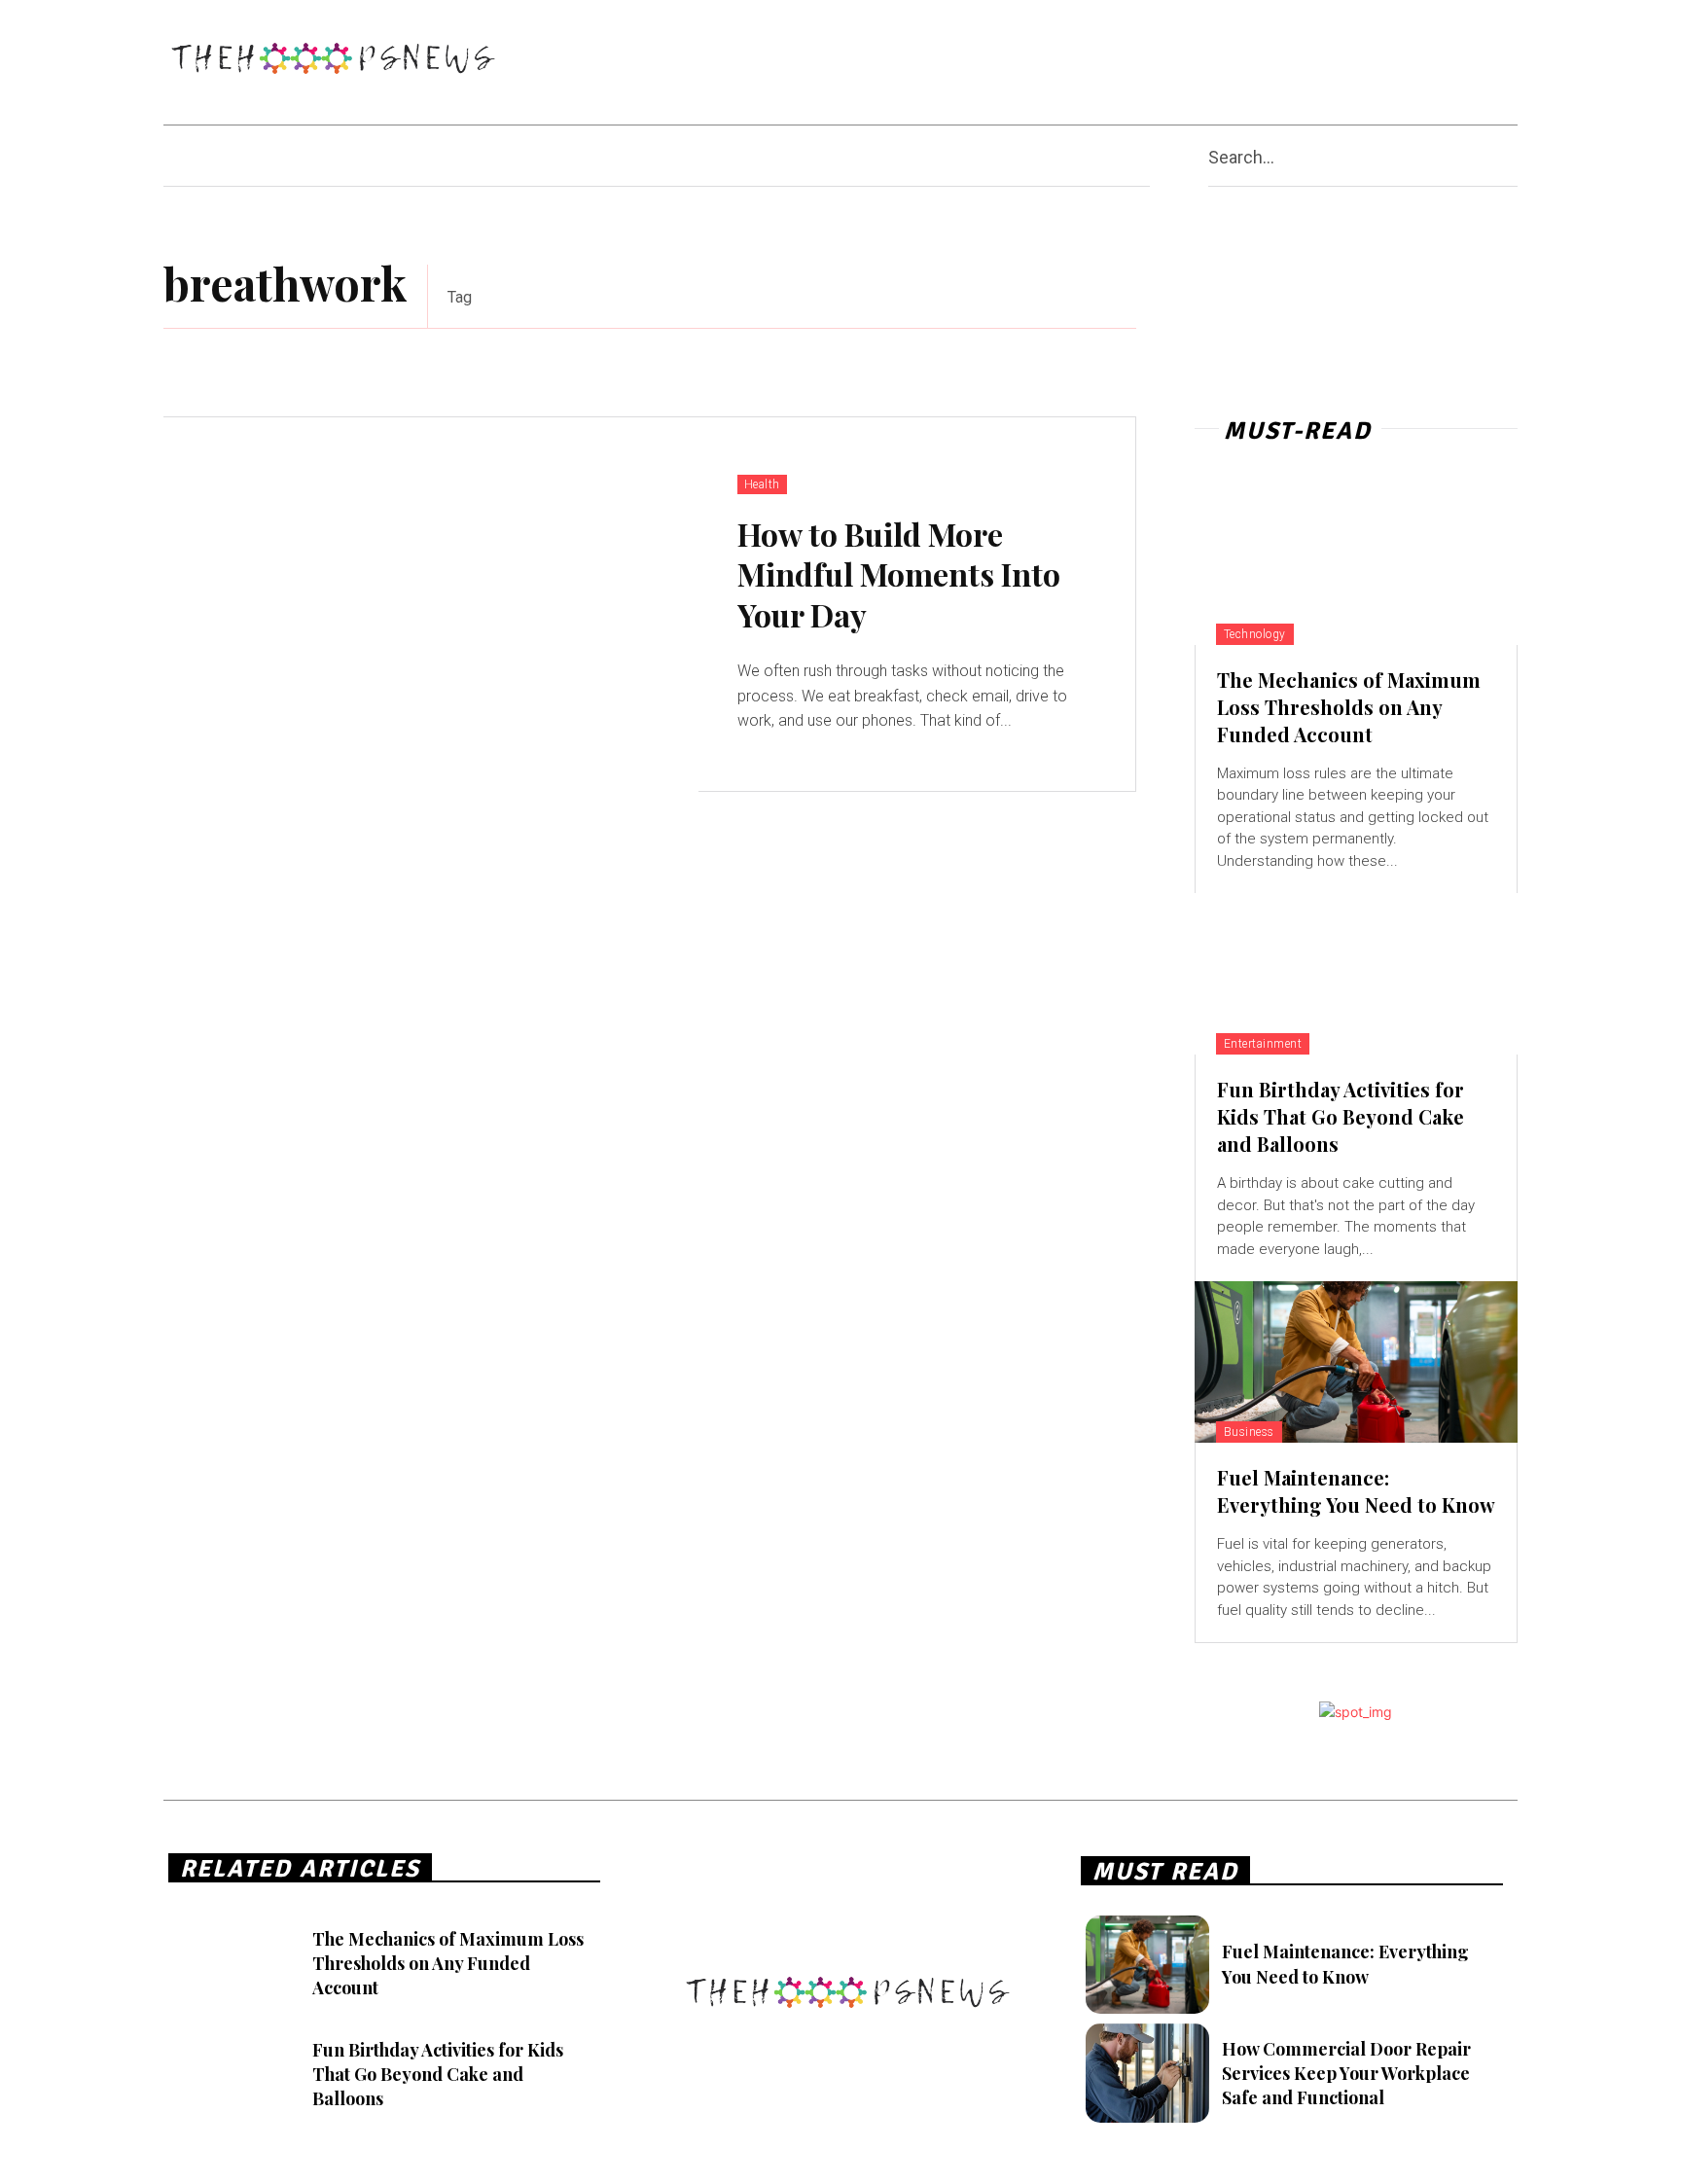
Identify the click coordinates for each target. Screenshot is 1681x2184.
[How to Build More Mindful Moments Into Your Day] (431, 605)
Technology (1255, 634)
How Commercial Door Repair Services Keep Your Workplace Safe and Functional (1346, 2073)
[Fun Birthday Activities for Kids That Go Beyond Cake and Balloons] (1356, 974)
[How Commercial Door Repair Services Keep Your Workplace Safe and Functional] (1147, 2073)
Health (762, 484)
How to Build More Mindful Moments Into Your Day (899, 574)
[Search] (1510, 156)
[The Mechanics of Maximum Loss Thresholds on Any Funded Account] (1356, 564)
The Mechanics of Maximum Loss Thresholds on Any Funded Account (1349, 707)
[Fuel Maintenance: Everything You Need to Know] (1356, 1362)
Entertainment (1263, 1044)
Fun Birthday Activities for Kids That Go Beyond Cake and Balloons (1341, 1116)
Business (1249, 1432)
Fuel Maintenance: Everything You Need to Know (1356, 1491)
